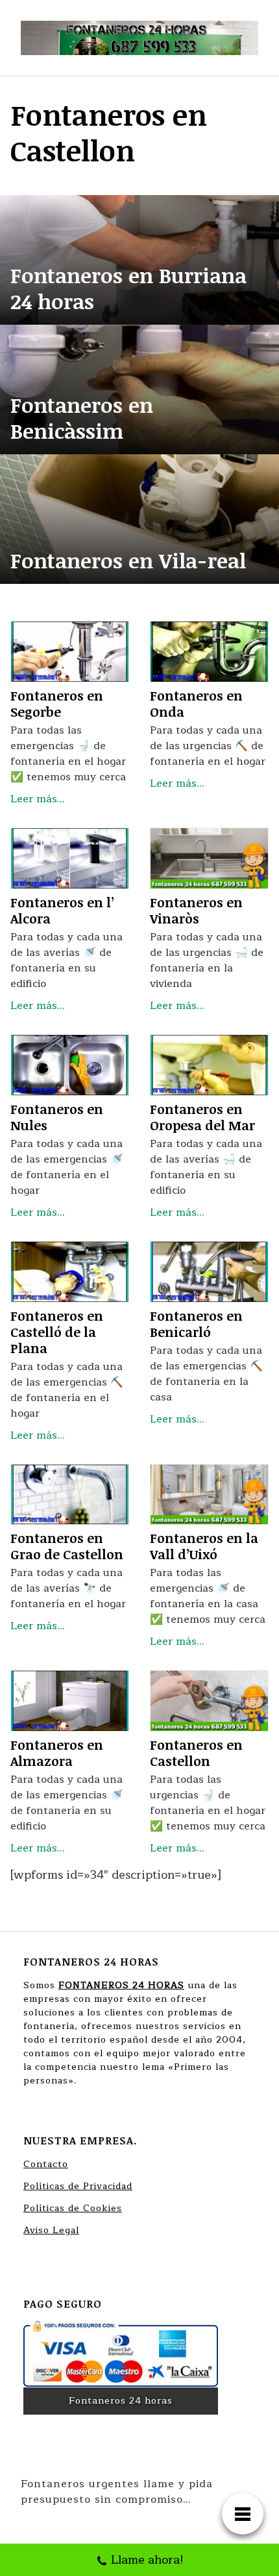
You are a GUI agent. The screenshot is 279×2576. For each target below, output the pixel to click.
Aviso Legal (51, 2230)
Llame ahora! (147, 2560)
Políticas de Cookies (73, 2208)
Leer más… (38, 799)
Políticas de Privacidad (78, 2186)
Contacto (46, 2164)
